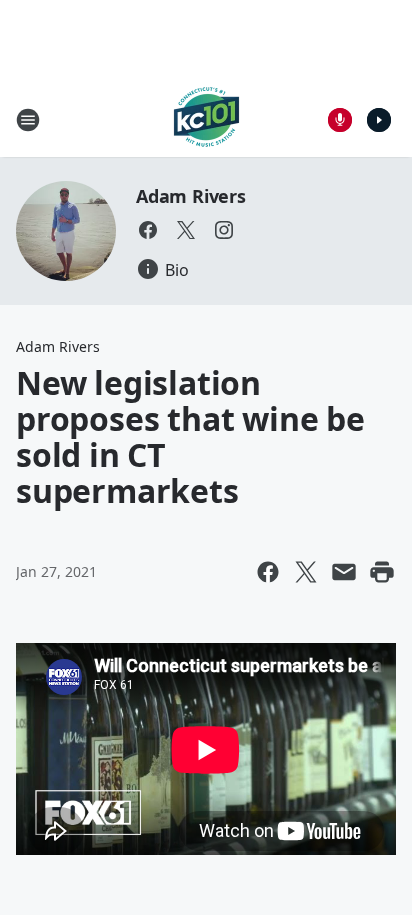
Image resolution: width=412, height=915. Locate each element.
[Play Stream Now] (379, 120)
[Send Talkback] (340, 120)
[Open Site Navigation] (28, 120)
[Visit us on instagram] (224, 230)
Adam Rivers (191, 196)
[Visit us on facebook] (148, 230)
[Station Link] (206, 119)
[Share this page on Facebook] (268, 572)
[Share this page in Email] (344, 572)
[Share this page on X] (306, 572)
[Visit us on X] (186, 230)
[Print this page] (382, 572)
